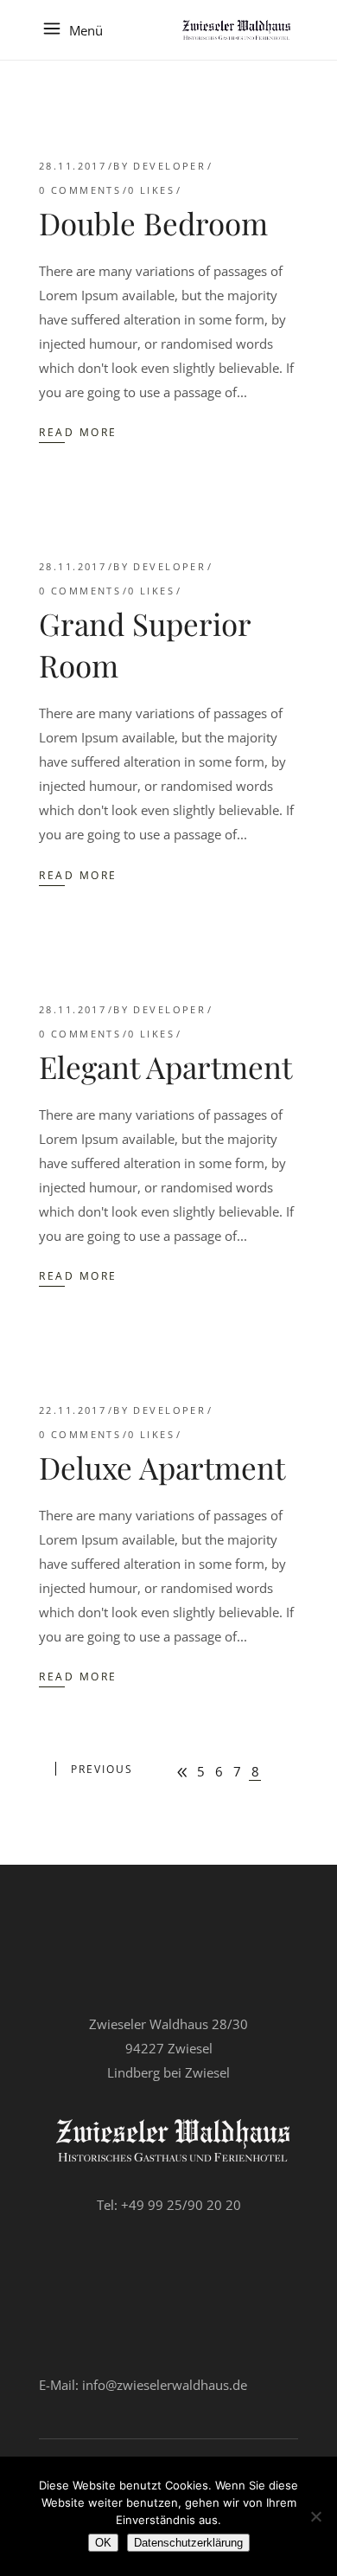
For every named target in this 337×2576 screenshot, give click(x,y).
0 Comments (80, 190)
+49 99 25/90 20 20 (181, 2205)
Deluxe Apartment (162, 1467)
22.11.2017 (73, 1410)
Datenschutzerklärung (188, 2543)
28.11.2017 (73, 166)
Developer (169, 166)
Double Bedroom (153, 223)
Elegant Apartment (165, 1066)
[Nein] (315, 2516)
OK (103, 2543)
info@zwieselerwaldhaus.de (165, 2385)
